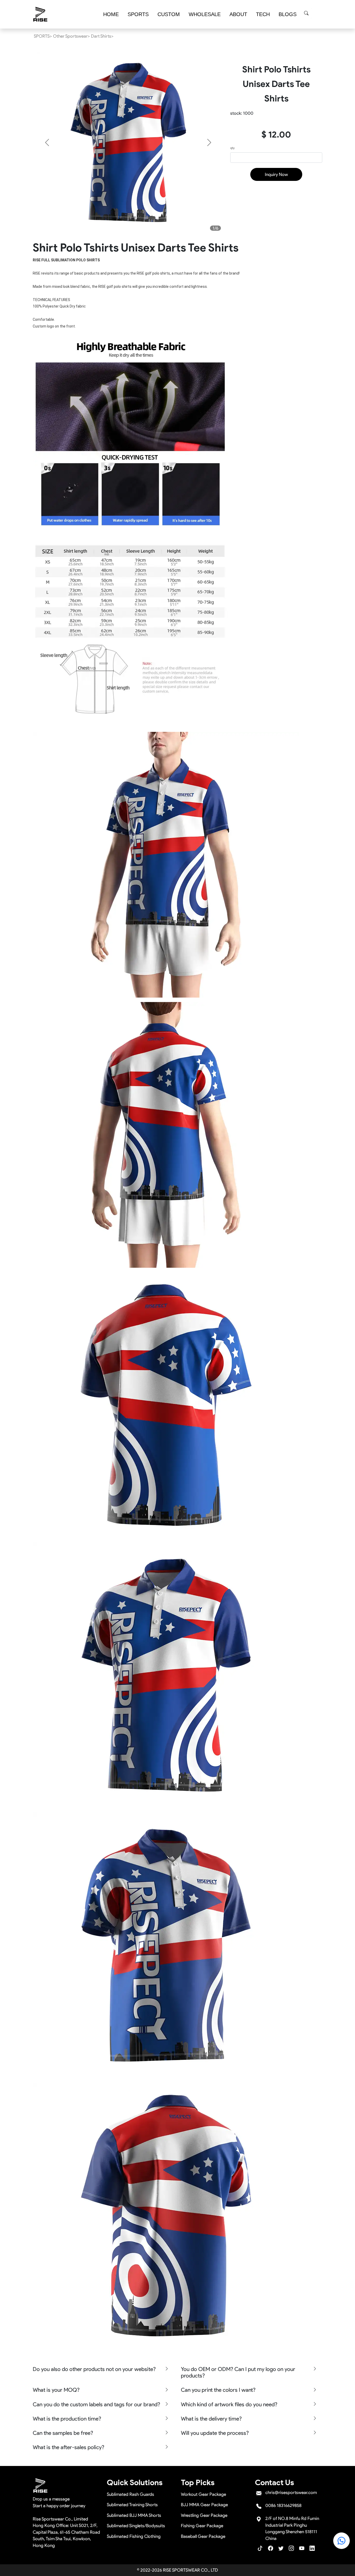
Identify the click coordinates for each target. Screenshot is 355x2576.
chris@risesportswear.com (291, 2492)
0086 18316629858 (283, 2505)
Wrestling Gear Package (204, 2515)
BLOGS (288, 14)
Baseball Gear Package (203, 2536)
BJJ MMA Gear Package (204, 2505)
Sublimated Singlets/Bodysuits (136, 2526)
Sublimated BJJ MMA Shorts (134, 2515)
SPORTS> (43, 36)
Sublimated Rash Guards (130, 2494)
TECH (263, 14)
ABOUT (238, 14)
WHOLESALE (205, 14)
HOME (111, 14)
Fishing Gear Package (202, 2526)
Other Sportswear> (71, 36)
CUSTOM (169, 14)
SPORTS (138, 14)
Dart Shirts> (102, 36)
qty (232, 148)
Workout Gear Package (203, 2494)
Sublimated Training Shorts (132, 2505)
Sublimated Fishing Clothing (134, 2536)
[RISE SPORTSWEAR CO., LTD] (41, 14)
